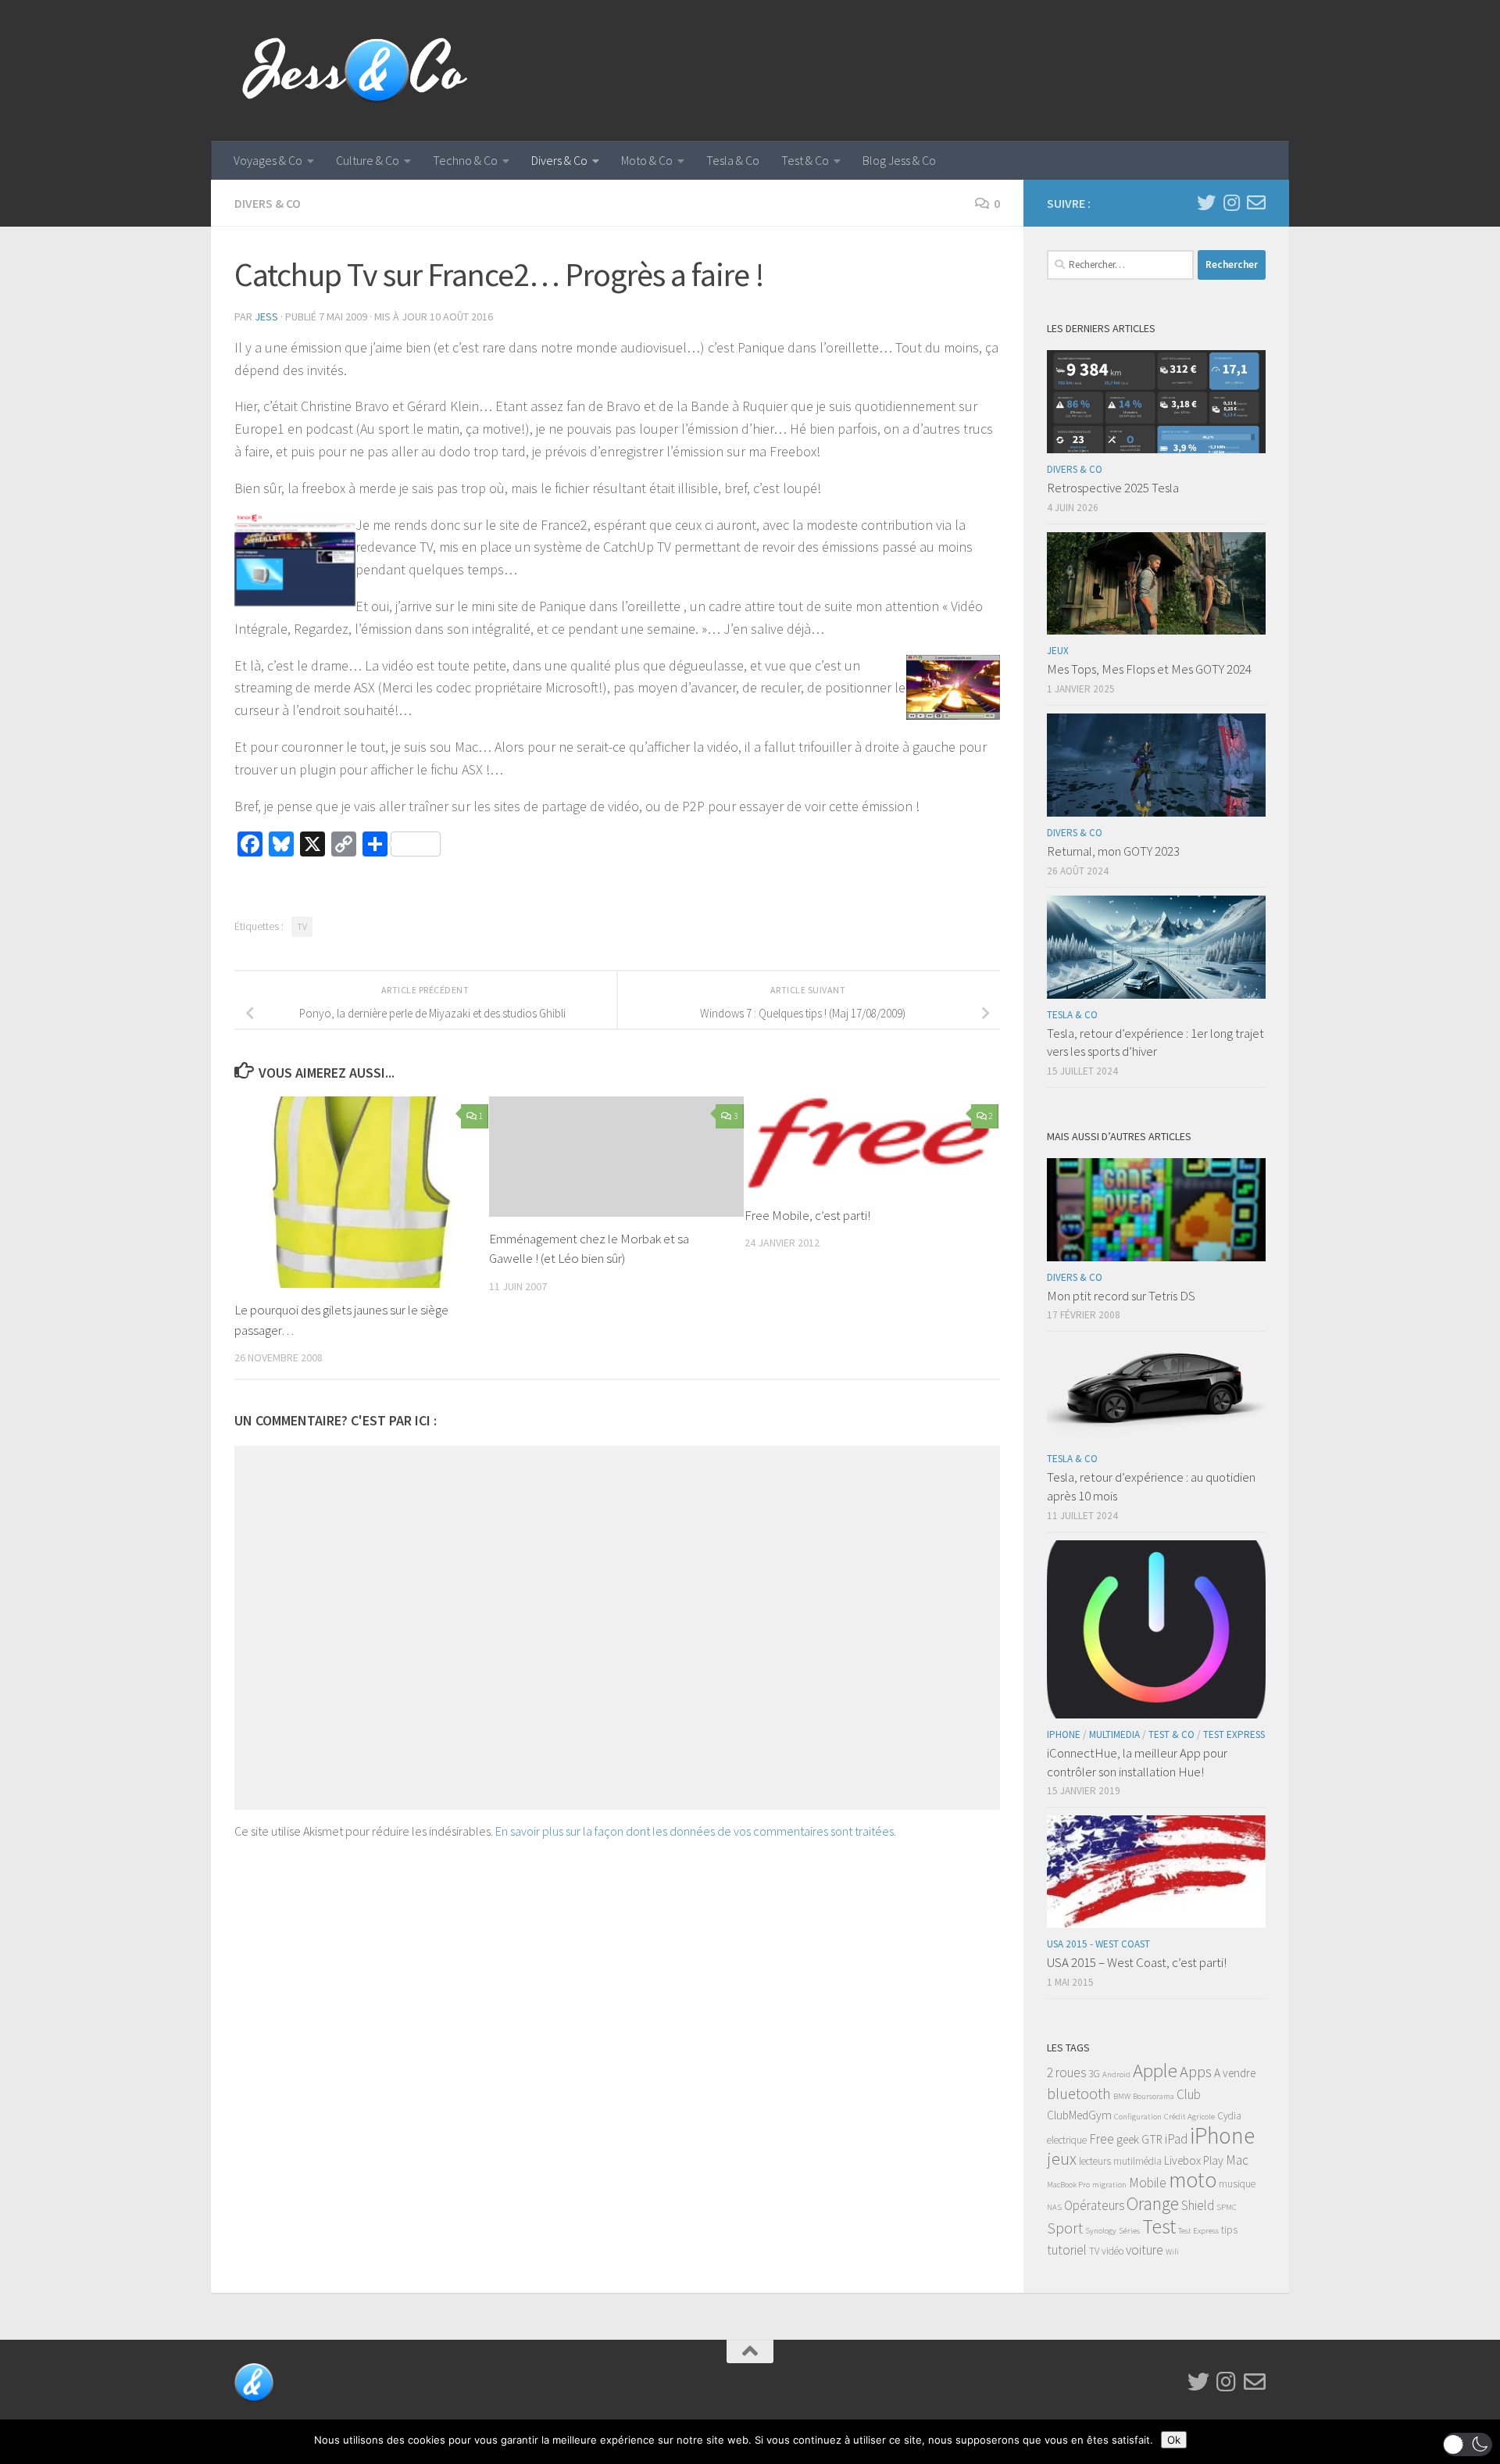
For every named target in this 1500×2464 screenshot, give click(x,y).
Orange (1153, 2203)
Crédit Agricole (1189, 2117)
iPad (1176, 2139)
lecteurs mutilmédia (1120, 2161)
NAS (1054, 2207)
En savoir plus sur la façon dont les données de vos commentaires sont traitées (695, 1831)
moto (1193, 2180)
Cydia (1229, 2116)
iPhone (1064, 1734)
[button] (1468, 2444)
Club (1189, 2094)
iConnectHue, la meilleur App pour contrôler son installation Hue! (1137, 1762)
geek (1128, 2139)
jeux (1062, 2159)
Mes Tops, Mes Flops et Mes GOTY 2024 (1149, 669)
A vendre (1235, 2073)
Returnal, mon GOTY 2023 (1113, 851)
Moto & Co (647, 160)
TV (302, 926)
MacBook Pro (1068, 2185)
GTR (1152, 2139)
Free (1102, 2139)
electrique (1067, 2140)
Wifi (1172, 2252)
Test (1159, 2226)
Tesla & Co (733, 160)
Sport (1065, 2228)
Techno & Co (465, 160)
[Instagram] (1231, 202)
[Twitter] (1206, 202)
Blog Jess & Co (899, 160)
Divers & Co (559, 160)
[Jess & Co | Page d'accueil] (355, 70)
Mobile (1148, 2183)
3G (1094, 2074)
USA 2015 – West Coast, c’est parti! (1137, 1962)
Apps (1196, 2072)
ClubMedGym (1079, 2115)
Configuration (1138, 2117)
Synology (1101, 2231)
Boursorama (1154, 2096)
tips (1229, 2230)
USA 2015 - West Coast (1098, 1944)
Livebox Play (1194, 2160)
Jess (266, 316)
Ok (1174, 2440)
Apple (1155, 2071)
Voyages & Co (268, 160)
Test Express (1234, 1734)
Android (1116, 2074)
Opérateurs (1094, 2205)
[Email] (1256, 202)
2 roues (1066, 2072)
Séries (1129, 2231)
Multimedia (1114, 1734)
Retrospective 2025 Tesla (1113, 488)
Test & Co (805, 160)
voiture (1145, 2250)
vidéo (1112, 2251)
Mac (1237, 2160)
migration (1109, 2185)
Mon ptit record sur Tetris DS (1121, 1296)
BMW (1122, 2096)
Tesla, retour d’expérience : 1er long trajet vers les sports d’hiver (1155, 1042)
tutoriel (1067, 2250)
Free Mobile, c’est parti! (807, 1215)
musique (1237, 2184)
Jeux (1058, 651)
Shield (1198, 2205)
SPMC (1227, 2207)
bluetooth (1079, 2094)
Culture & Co (368, 160)
